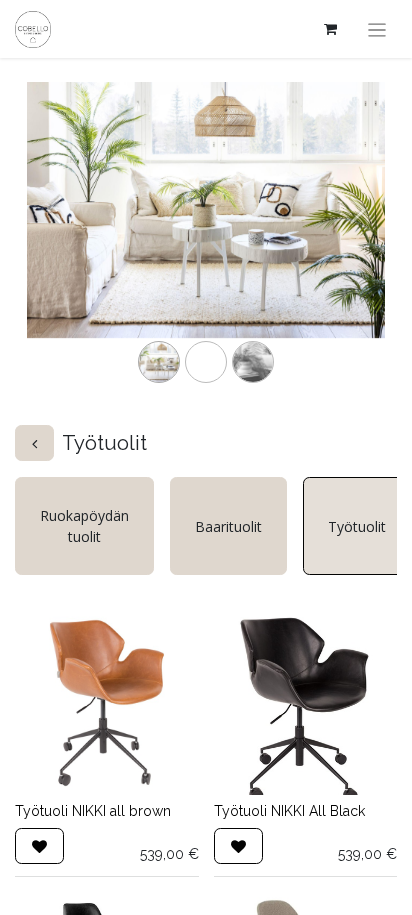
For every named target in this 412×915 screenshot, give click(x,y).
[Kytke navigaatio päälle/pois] (377, 29)
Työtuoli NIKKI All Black (289, 811)
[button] (39, 846)
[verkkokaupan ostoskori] (331, 29)
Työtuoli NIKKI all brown (93, 811)
